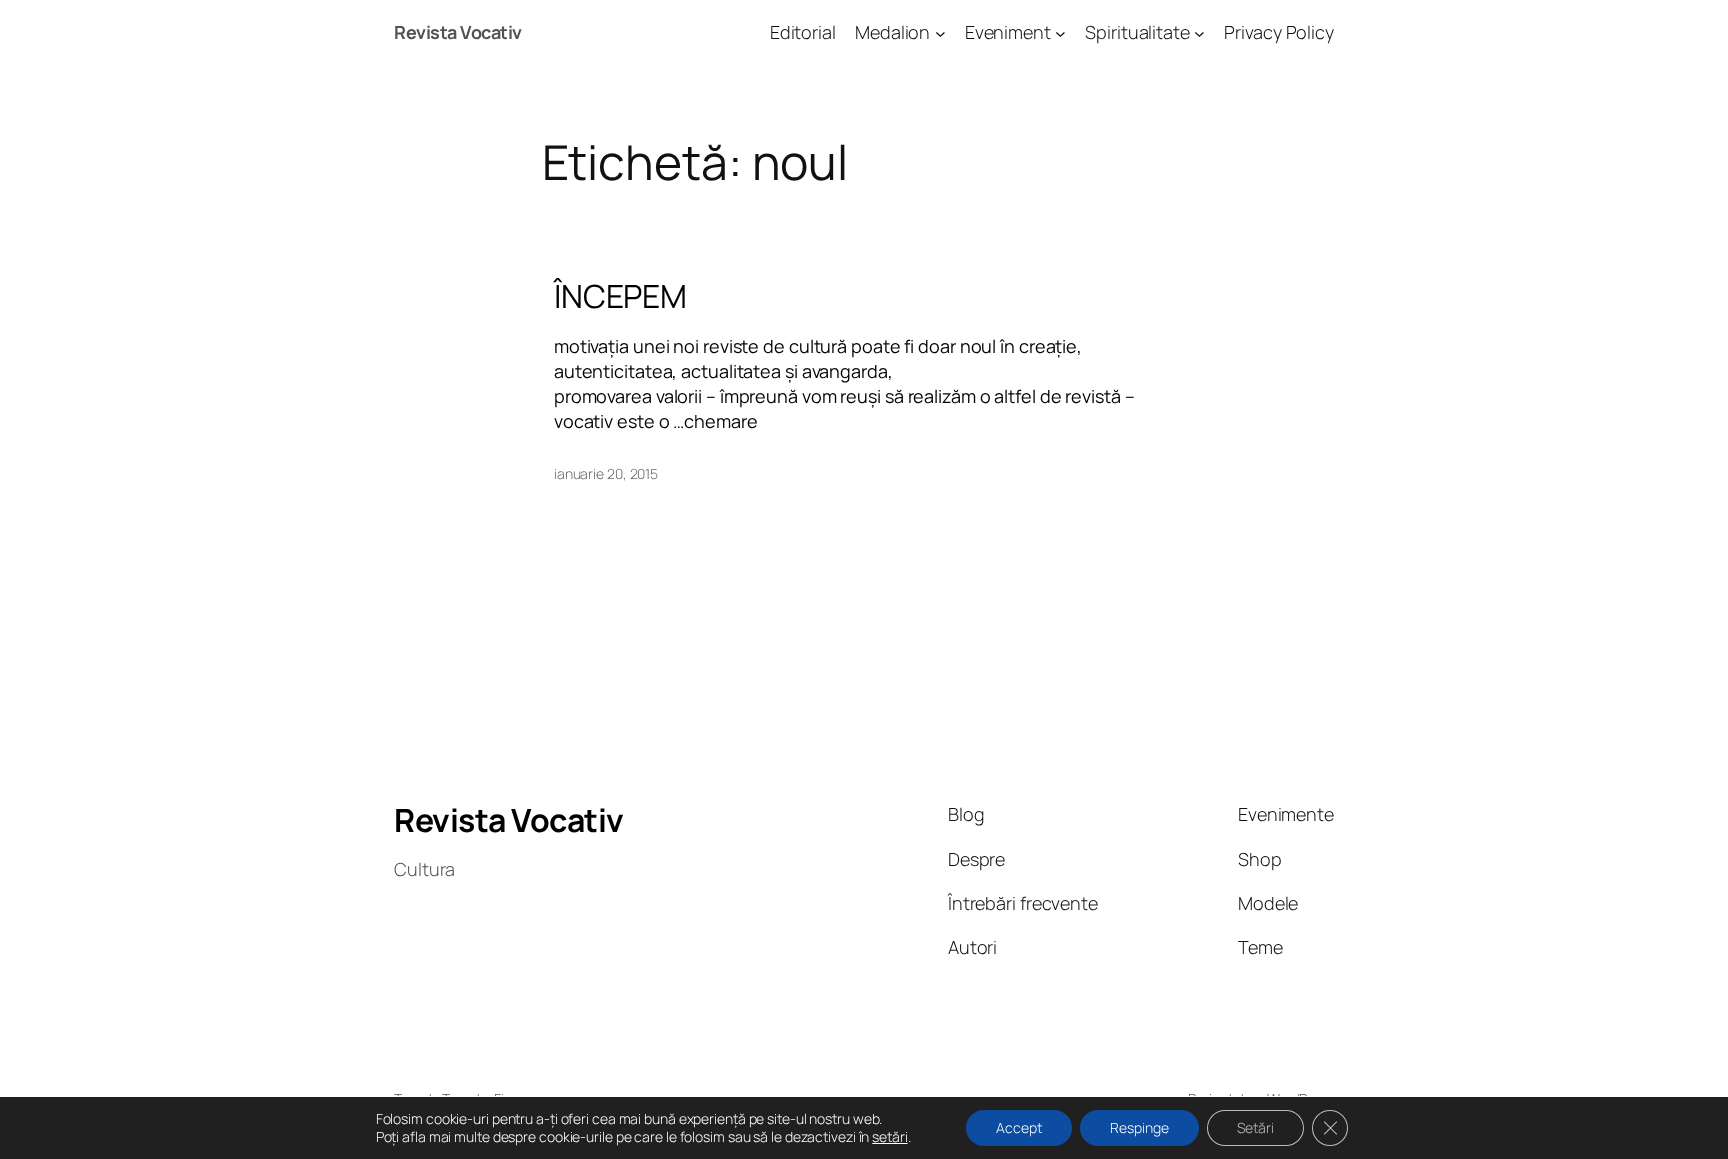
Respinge (1139, 1127)
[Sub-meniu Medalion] (940, 32)
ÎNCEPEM (620, 296)
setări (889, 1137)
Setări (1255, 1127)
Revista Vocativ (458, 32)
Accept (1019, 1127)
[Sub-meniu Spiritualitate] (1199, 32)
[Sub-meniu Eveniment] (1060, 32)
